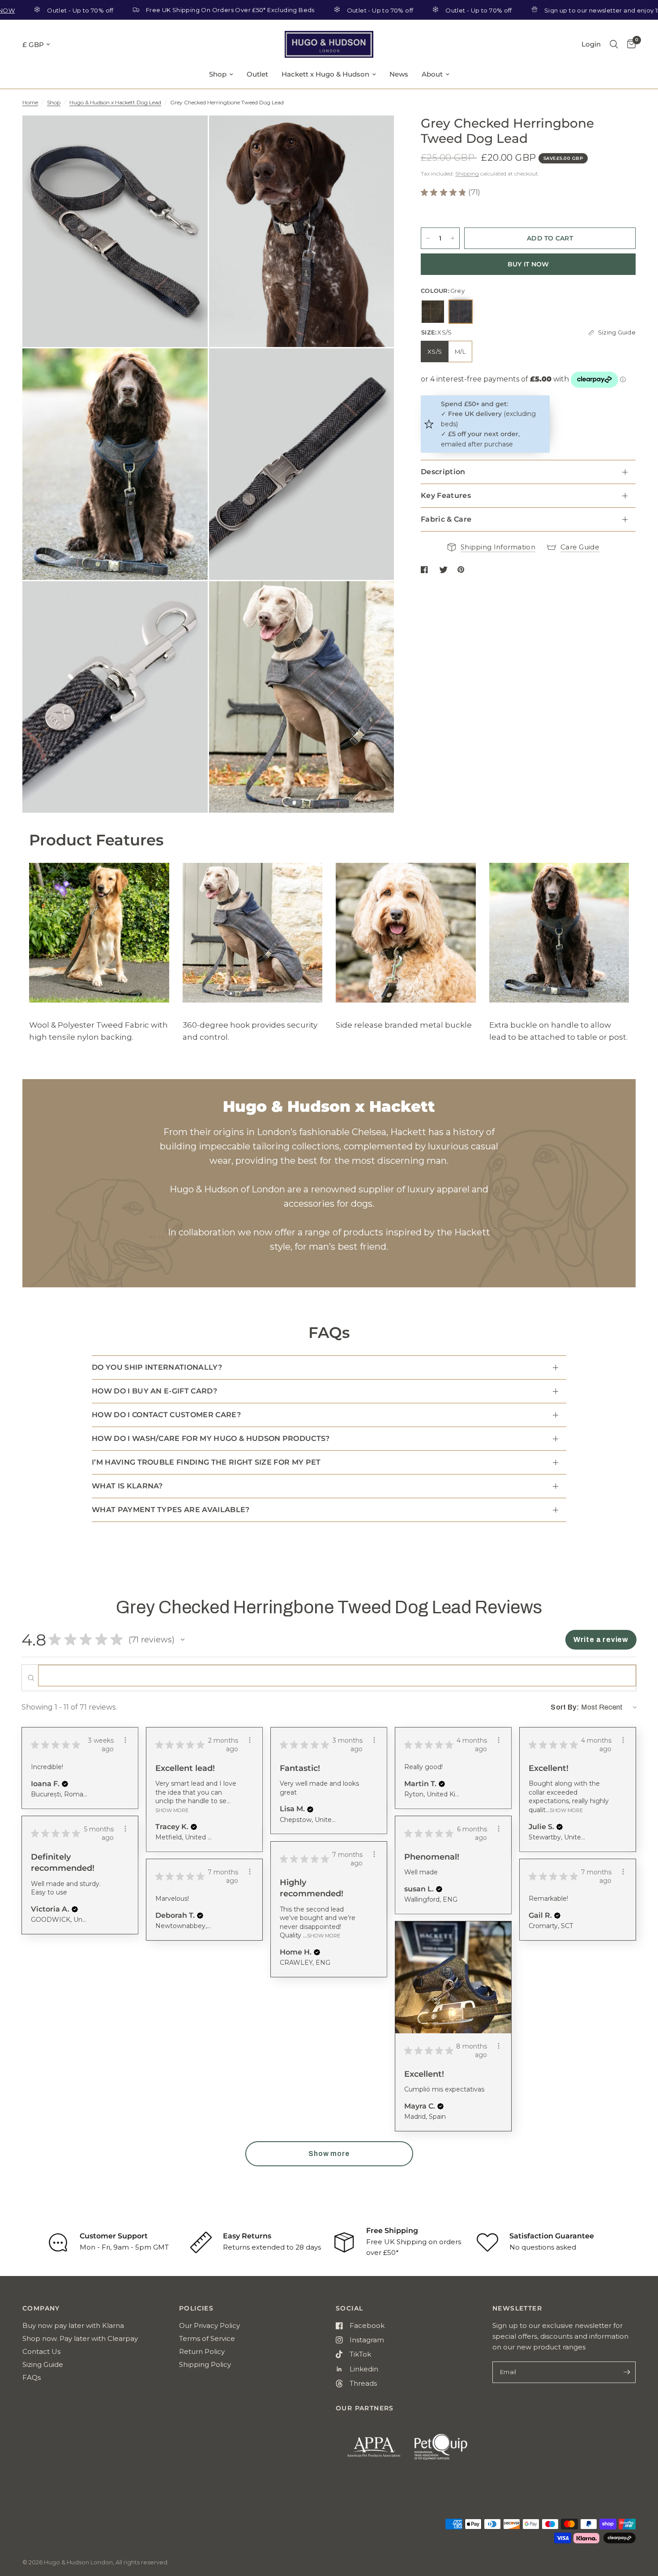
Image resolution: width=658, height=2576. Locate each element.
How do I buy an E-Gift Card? (154, 1391)
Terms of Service (207, 2338)
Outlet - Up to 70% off (315, 10)
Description (443, 472)
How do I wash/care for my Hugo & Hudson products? (211, 1438)
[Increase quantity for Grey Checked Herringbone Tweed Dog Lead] (453, 238)
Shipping (467, 174)
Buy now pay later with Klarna (73, 2325)
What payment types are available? (171, 1510)
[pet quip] (446, 2451)
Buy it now (528, 264)
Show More (172, 1810)
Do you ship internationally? (157, 1367)
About (432, 74)
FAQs (32, 2377)
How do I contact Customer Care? (166, 1415)
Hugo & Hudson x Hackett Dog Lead (115, 102)
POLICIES (196, 2308)
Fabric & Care (446, 519)
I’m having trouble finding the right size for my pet (206, 1462)
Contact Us (41, 2351)
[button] (183, 1640)
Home (30, 102)
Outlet (257, 74)
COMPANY (41, 2308)
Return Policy (202, 2351)
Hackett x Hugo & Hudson (325, 74)
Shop (218, 74)
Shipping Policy (205, 2364)
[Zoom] (189, 134)
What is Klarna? (127, 1486)
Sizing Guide (43, 2364)
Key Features (446, 495)
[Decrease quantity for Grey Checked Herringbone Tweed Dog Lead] (428, 238)
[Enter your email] (627, 2372)
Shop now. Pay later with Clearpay (80, 2338)
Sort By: (565, 1707)
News (399, 74)
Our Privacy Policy (209, 2325)
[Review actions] (125, 1740)
